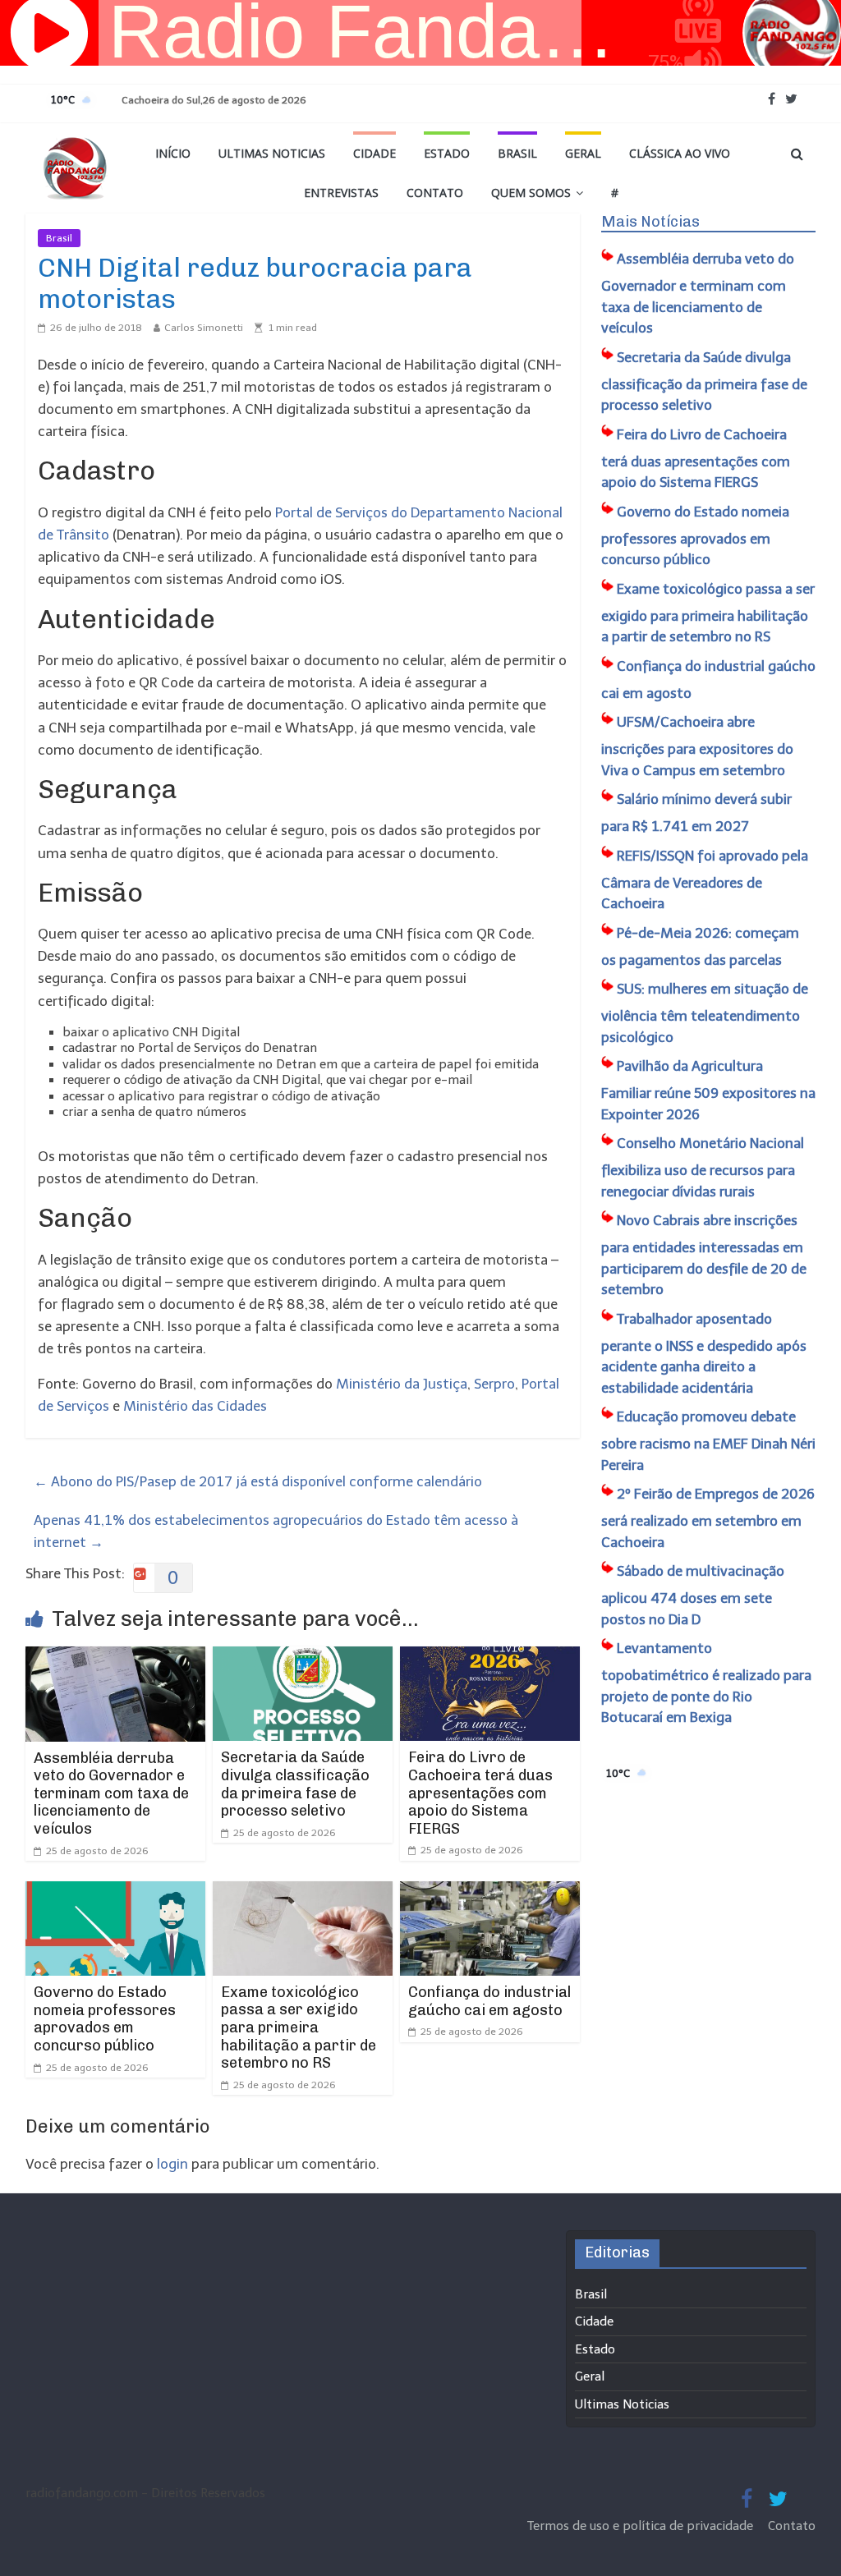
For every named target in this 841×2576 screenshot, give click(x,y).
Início (173, 153)
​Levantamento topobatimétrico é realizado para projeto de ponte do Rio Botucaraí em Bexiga (706, 1683)
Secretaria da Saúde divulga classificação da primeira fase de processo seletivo (295, 1784)
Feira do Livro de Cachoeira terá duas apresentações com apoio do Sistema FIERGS (480, 1793)
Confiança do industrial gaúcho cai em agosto (489, 2001)
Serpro (494, 1384)
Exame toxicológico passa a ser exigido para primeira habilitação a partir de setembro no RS (299, 2027)
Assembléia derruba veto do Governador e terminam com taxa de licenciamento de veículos (111, 1793)
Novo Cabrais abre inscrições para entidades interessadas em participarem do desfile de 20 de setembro (704, 1255)
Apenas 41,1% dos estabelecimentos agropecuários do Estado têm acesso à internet (276, 1531)
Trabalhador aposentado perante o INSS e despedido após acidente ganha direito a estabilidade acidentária (704, 1353)
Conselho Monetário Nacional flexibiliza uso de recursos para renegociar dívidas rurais (703, 1167)
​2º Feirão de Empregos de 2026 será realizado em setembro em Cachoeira (708, 1518)
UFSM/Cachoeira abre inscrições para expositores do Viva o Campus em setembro (697, 746)
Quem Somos (531, 193)
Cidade (375, 153)
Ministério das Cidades (195, 1406)
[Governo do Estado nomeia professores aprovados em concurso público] (116, 1892)
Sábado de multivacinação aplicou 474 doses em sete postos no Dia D (693, 1595)
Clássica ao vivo (680, 153)
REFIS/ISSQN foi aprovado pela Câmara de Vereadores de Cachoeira (705, 880)
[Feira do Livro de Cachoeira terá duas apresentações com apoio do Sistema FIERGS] (490, 1657)
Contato (435, 193)
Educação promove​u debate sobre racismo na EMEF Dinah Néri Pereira (708, 1441)
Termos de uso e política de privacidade (642, 2526)
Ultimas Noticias (272, 153)
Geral (583, 153)
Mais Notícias (650, 222)
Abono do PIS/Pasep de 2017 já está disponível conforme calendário (258, 1481)
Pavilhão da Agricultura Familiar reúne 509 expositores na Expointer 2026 (708, 1090)
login (172, 2164)
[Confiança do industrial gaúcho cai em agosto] (490, 1892)
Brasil (517, 153)
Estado (447, 153)
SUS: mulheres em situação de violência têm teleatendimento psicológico (705, 1013)
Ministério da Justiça (402, 1384)
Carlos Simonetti (204, 328)
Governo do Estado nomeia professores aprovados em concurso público (105, 2019)
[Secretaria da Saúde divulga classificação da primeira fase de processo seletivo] (303, 1657)
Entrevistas (341, 193)
